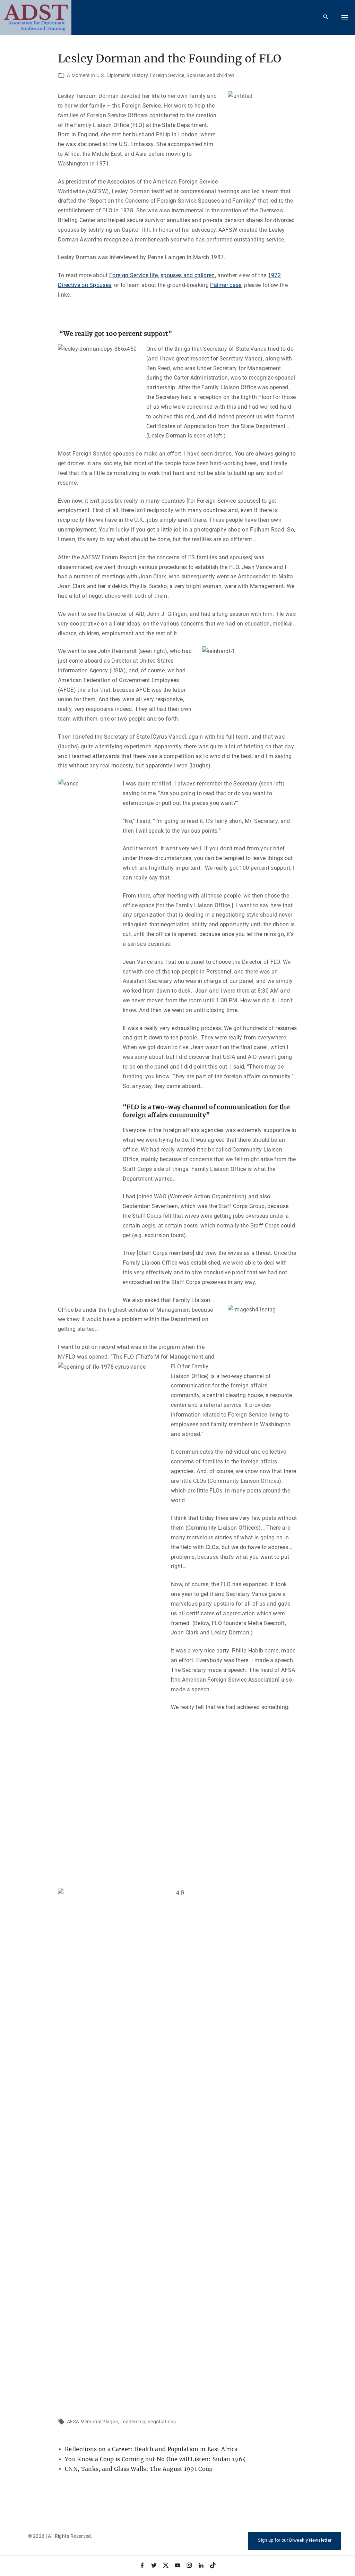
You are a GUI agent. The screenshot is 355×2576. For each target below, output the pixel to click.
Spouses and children (210, 75)
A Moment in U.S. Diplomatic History (107, 75)
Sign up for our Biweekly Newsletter (295, 2540)
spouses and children (188, 275)
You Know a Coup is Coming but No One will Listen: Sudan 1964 (155, 2459)
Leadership (133, 2422)
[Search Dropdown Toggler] (326, 17)
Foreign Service (167, 75)
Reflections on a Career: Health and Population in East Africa (151, 2449)
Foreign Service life (133, 275)
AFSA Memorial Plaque (92, 2422)
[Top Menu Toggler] (345, 17)
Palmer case (226, 285)
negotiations (162, 2422)
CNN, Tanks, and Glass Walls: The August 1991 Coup (139, 2469)
